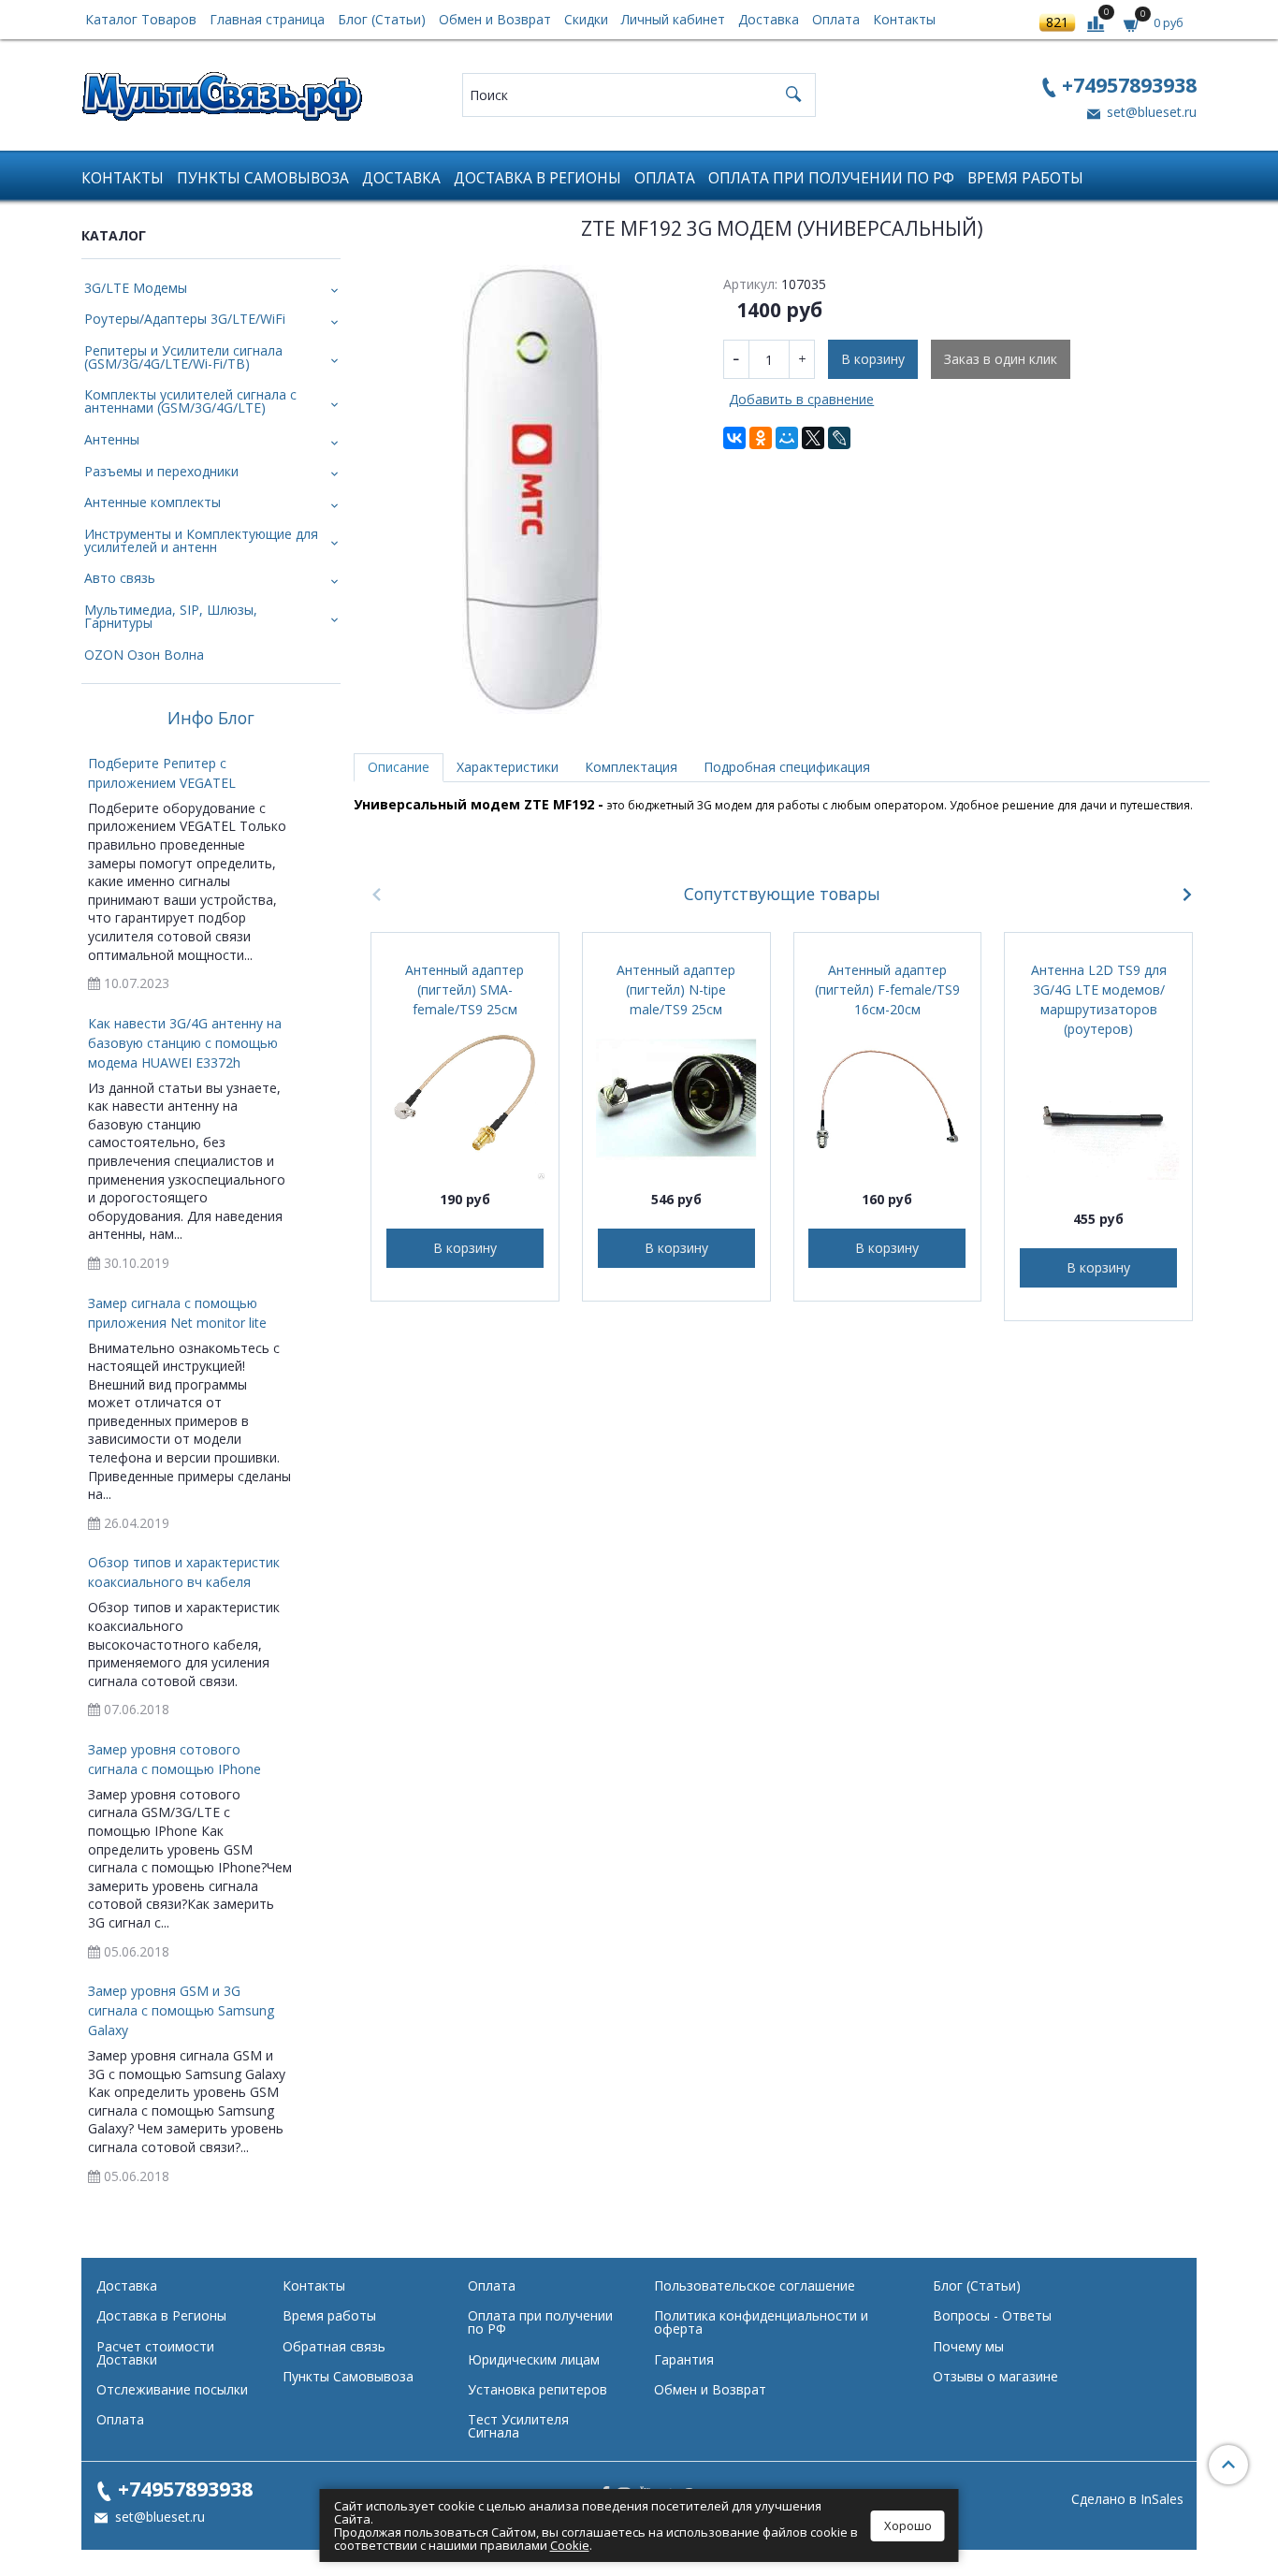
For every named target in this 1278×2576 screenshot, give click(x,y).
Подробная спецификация (787, 767)
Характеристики (508, 767)
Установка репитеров (537, 2389)
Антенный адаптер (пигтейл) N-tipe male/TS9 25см (676, 990)
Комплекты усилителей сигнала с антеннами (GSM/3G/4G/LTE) (190, 401)
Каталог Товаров (141, 19)
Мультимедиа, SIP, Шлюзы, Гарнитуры (171, 616)
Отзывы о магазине (995, 2376)
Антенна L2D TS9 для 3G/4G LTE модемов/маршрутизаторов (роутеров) (1099, 999)
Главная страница (267, 19)
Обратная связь (334, 2346)
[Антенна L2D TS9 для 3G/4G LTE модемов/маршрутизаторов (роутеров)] (1098, 1119)
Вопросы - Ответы (992, 2315)
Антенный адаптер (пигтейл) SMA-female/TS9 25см (465, 990)
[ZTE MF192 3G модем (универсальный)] (532, 489)
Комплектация (631, 767)
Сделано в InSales (1127, 2499)
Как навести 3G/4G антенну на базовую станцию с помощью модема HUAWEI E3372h (185, 1043)
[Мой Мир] (787, 438)
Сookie (570, 2545)
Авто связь (120, 578)
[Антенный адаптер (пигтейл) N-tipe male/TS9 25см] (676, 1099)
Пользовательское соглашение (755, 2285)
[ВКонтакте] (734, 438)
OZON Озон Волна (144, 655)
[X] (813, 438)
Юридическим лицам (534, 2359)
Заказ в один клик (1001, 359)
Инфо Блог (211, 719)
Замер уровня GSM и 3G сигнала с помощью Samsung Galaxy (181, 2010)
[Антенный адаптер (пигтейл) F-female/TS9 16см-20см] (888, 1099)
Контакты (904, 19)
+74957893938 (1129, 85)
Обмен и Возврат (495, 19)
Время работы (1025, 178)
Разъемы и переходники (161, 471)
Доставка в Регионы (537, 178)
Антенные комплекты (152, 502)
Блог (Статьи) (382, 19)
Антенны (112, 439)
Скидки (586, 19)
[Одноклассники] (761, 438)
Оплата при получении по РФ (831, 178)
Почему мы (968, 2346)
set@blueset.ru (1150, 112)
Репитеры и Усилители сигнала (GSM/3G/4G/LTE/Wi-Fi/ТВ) (183, 357)
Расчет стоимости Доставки (155, 2353)
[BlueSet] (222, 90)
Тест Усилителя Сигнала (518, 2426)
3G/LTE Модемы (136, 288)
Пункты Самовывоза (263, 178)
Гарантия (684, 2359)
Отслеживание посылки (172, 2389)
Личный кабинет (673, 19)
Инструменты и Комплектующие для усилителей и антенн (201, 540)
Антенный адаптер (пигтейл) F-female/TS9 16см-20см (887, 990)
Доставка (769, 19)
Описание (399, 767)
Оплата (836, 19)
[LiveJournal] (839, 438)
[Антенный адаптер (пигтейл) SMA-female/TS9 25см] (465, 1099)
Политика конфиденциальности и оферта (761, 2322)
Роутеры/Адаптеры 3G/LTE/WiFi (185, 319)
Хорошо (908, 2525)
